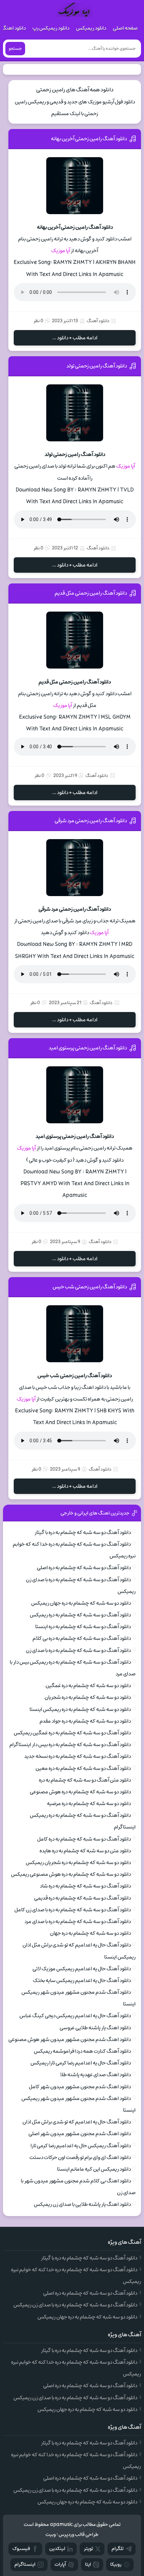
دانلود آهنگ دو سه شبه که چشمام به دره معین (83, 1768)
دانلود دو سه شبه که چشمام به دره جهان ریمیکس (81, 1603)
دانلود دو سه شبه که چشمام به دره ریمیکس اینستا (80, 1709)
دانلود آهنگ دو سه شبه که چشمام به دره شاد (85, 1886)
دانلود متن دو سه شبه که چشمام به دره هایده (85, 1851)
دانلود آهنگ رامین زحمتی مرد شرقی (91, 821)
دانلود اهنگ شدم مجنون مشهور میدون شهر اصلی (80, 2134)
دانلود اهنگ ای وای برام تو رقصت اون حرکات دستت (80, 2157)
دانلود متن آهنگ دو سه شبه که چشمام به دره (85, 1780)
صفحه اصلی (125, 28)
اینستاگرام (25, 2564)
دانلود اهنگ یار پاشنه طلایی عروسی (95, 2028)
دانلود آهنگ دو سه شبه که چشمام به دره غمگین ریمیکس (72, 1733)
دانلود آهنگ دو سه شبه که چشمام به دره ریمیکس (80, 1615)
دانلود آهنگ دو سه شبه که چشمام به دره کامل (84, 1839)
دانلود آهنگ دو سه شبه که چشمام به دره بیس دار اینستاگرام (70, 1745)
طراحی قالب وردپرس (79, 2535)
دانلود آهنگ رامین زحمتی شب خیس (90, 1287)
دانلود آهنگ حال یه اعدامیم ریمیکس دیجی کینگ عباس (75, 2016)
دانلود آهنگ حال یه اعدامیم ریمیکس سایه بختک (82, 1981)
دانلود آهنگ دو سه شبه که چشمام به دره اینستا (83, 1627)
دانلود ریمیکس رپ (51, 28)
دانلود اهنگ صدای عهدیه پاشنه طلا (95, 2075)
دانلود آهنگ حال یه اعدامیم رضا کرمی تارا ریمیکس (81, 2063)
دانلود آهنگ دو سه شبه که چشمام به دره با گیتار (83, 1532)
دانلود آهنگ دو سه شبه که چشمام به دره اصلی (84, 1568)
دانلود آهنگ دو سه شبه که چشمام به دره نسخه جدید (78, 1756)
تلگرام (118, 2549)
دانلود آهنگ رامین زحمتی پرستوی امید (88, 1048)
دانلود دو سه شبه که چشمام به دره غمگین (88, 1686)
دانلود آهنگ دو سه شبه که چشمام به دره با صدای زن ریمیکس (75, 2305)
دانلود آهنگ (98, 321)
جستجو (15, 49)
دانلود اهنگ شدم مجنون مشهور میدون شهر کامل (80, 2087)
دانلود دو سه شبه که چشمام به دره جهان (90, 1933)
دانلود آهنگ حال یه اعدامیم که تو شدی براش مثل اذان (77, 2122)
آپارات (60, 2564)
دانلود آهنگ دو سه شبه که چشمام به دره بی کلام (82, 1638)
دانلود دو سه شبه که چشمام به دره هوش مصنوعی (80, 1792)
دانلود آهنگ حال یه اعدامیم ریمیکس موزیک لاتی (82, 1969)
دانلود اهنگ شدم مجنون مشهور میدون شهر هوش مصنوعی (70, 2039)
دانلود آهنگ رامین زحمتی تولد (97, 366)
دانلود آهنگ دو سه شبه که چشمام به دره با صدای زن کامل (73, 1910)
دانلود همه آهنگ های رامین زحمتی (75, 90)
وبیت (51, 2535)
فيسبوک (21, 2549)
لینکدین (57, 2549)
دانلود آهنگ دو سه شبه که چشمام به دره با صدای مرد (78, 1922)
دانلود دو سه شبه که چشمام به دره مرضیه (89, 1804)
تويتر (88, 2549)
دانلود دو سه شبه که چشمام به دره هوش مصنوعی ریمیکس (71, 1874)
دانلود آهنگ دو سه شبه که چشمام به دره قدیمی (83, 1898)
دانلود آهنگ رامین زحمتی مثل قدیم (91, 593)
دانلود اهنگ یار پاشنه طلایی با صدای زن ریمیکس (82, 2204)
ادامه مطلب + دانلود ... (75, 338)
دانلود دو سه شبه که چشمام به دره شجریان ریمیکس (78, 1863)
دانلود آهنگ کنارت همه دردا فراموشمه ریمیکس (82, 2051)
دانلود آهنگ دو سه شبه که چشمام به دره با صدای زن (78, 1650)
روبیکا (116, 2564)
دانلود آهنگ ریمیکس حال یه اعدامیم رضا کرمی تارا (81, 2146)
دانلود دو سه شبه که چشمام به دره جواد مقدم (85, 1721)
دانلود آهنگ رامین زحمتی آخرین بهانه (89, 139)
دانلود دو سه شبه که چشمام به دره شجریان (88, 1697)
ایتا (88, 2564)
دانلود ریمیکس (91, 28)
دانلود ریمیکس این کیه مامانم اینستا (94, 2169)
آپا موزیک (61, 251)
